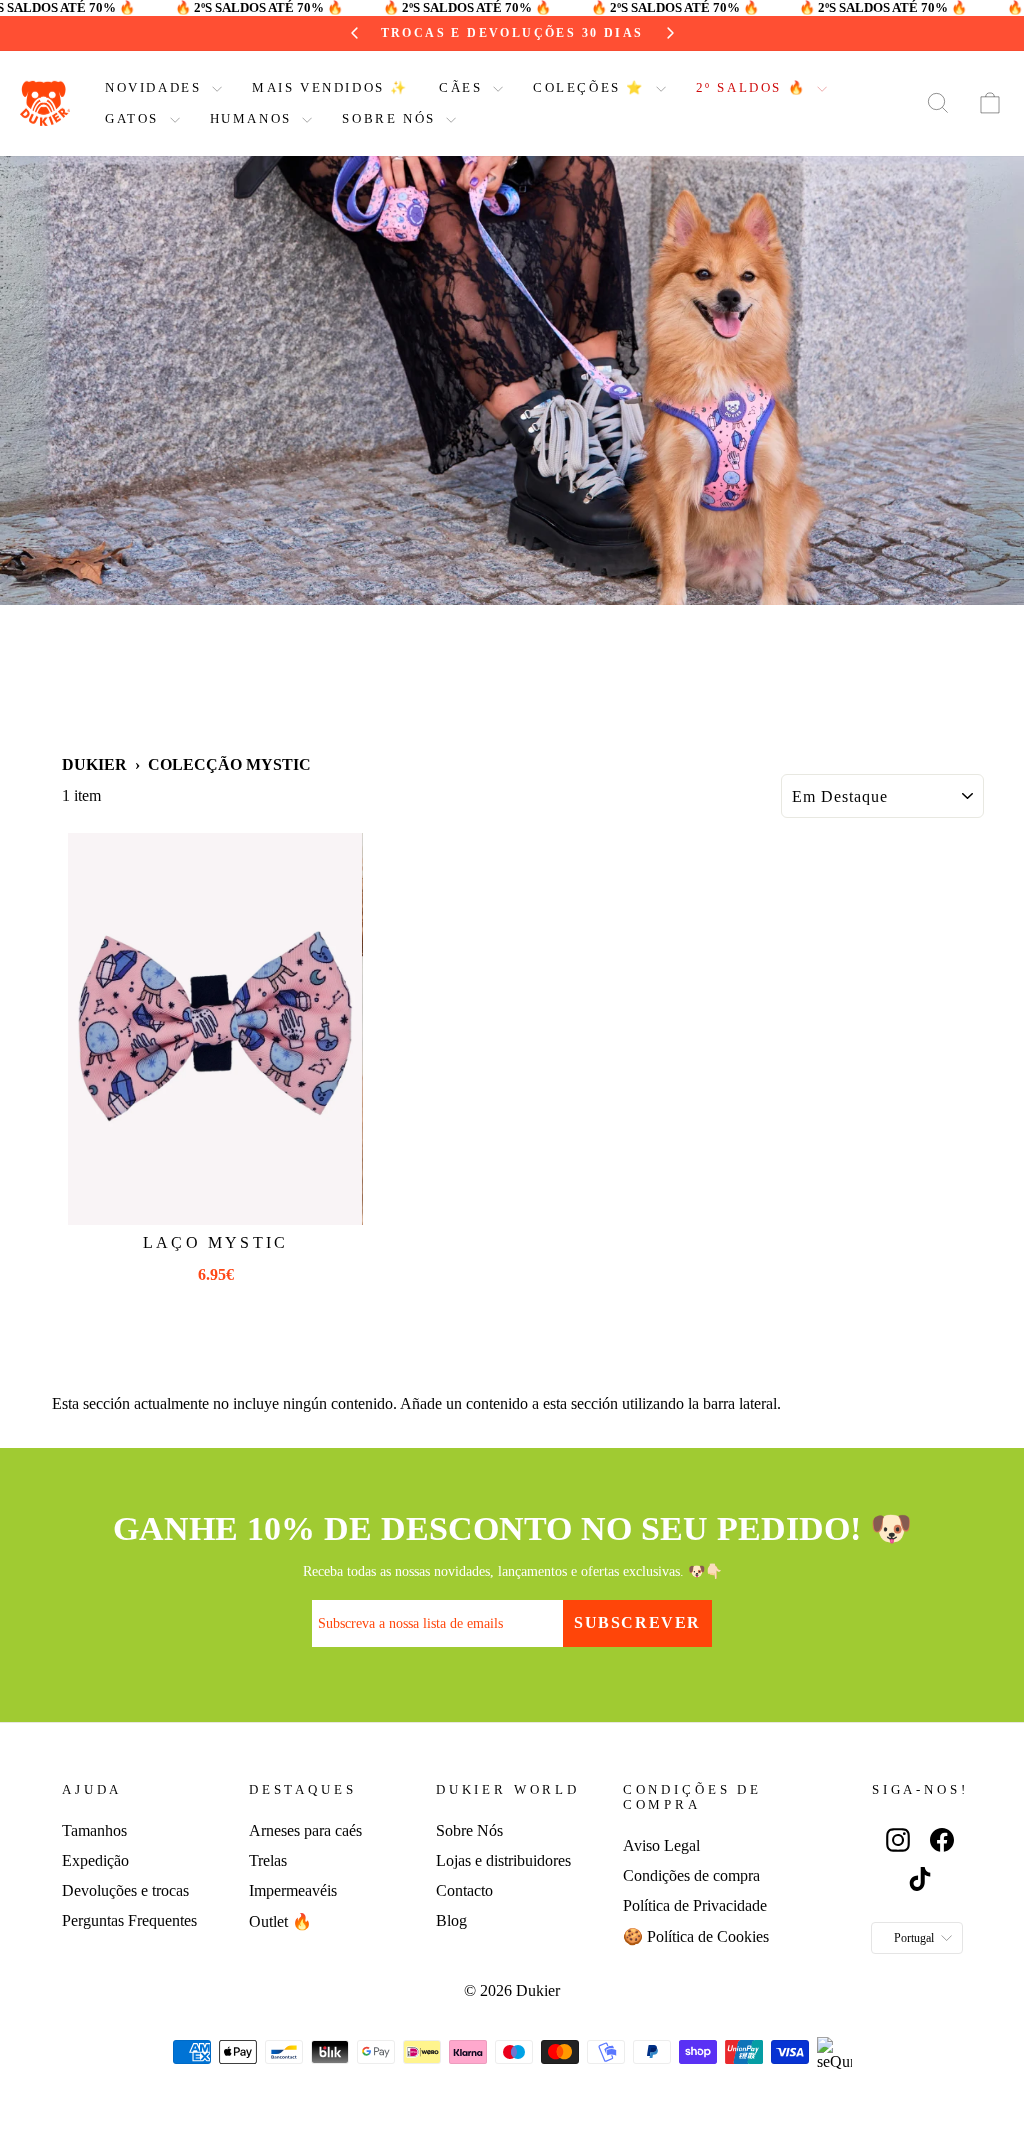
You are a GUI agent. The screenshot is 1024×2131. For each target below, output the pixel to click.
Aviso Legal (661, 1845)
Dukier (94, 764)
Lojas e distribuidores (503, 1860)
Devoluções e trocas (125, 1890)
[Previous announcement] (355, 33)
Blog (451, 1920)
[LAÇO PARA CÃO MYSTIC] (215, 1029)
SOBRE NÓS (391, 118)
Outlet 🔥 (280, 1921)
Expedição (95, 1860)
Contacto (464, 1890)
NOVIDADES (156, 87)
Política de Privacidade (695, 1905)
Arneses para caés (305, 1830)
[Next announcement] (670, 33)
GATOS (135, 118)
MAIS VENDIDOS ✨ (330, 87)
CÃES (463, 87)
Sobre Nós (469, 1830)
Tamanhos (94, 1830)
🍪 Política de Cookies (696, 1936)
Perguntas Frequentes (129, 1920)
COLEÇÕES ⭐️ (592, 87)
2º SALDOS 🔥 (754, 87)
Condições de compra (691, 1875)
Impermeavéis (293, 1890)
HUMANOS (254, 118)
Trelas (268, 1860)
